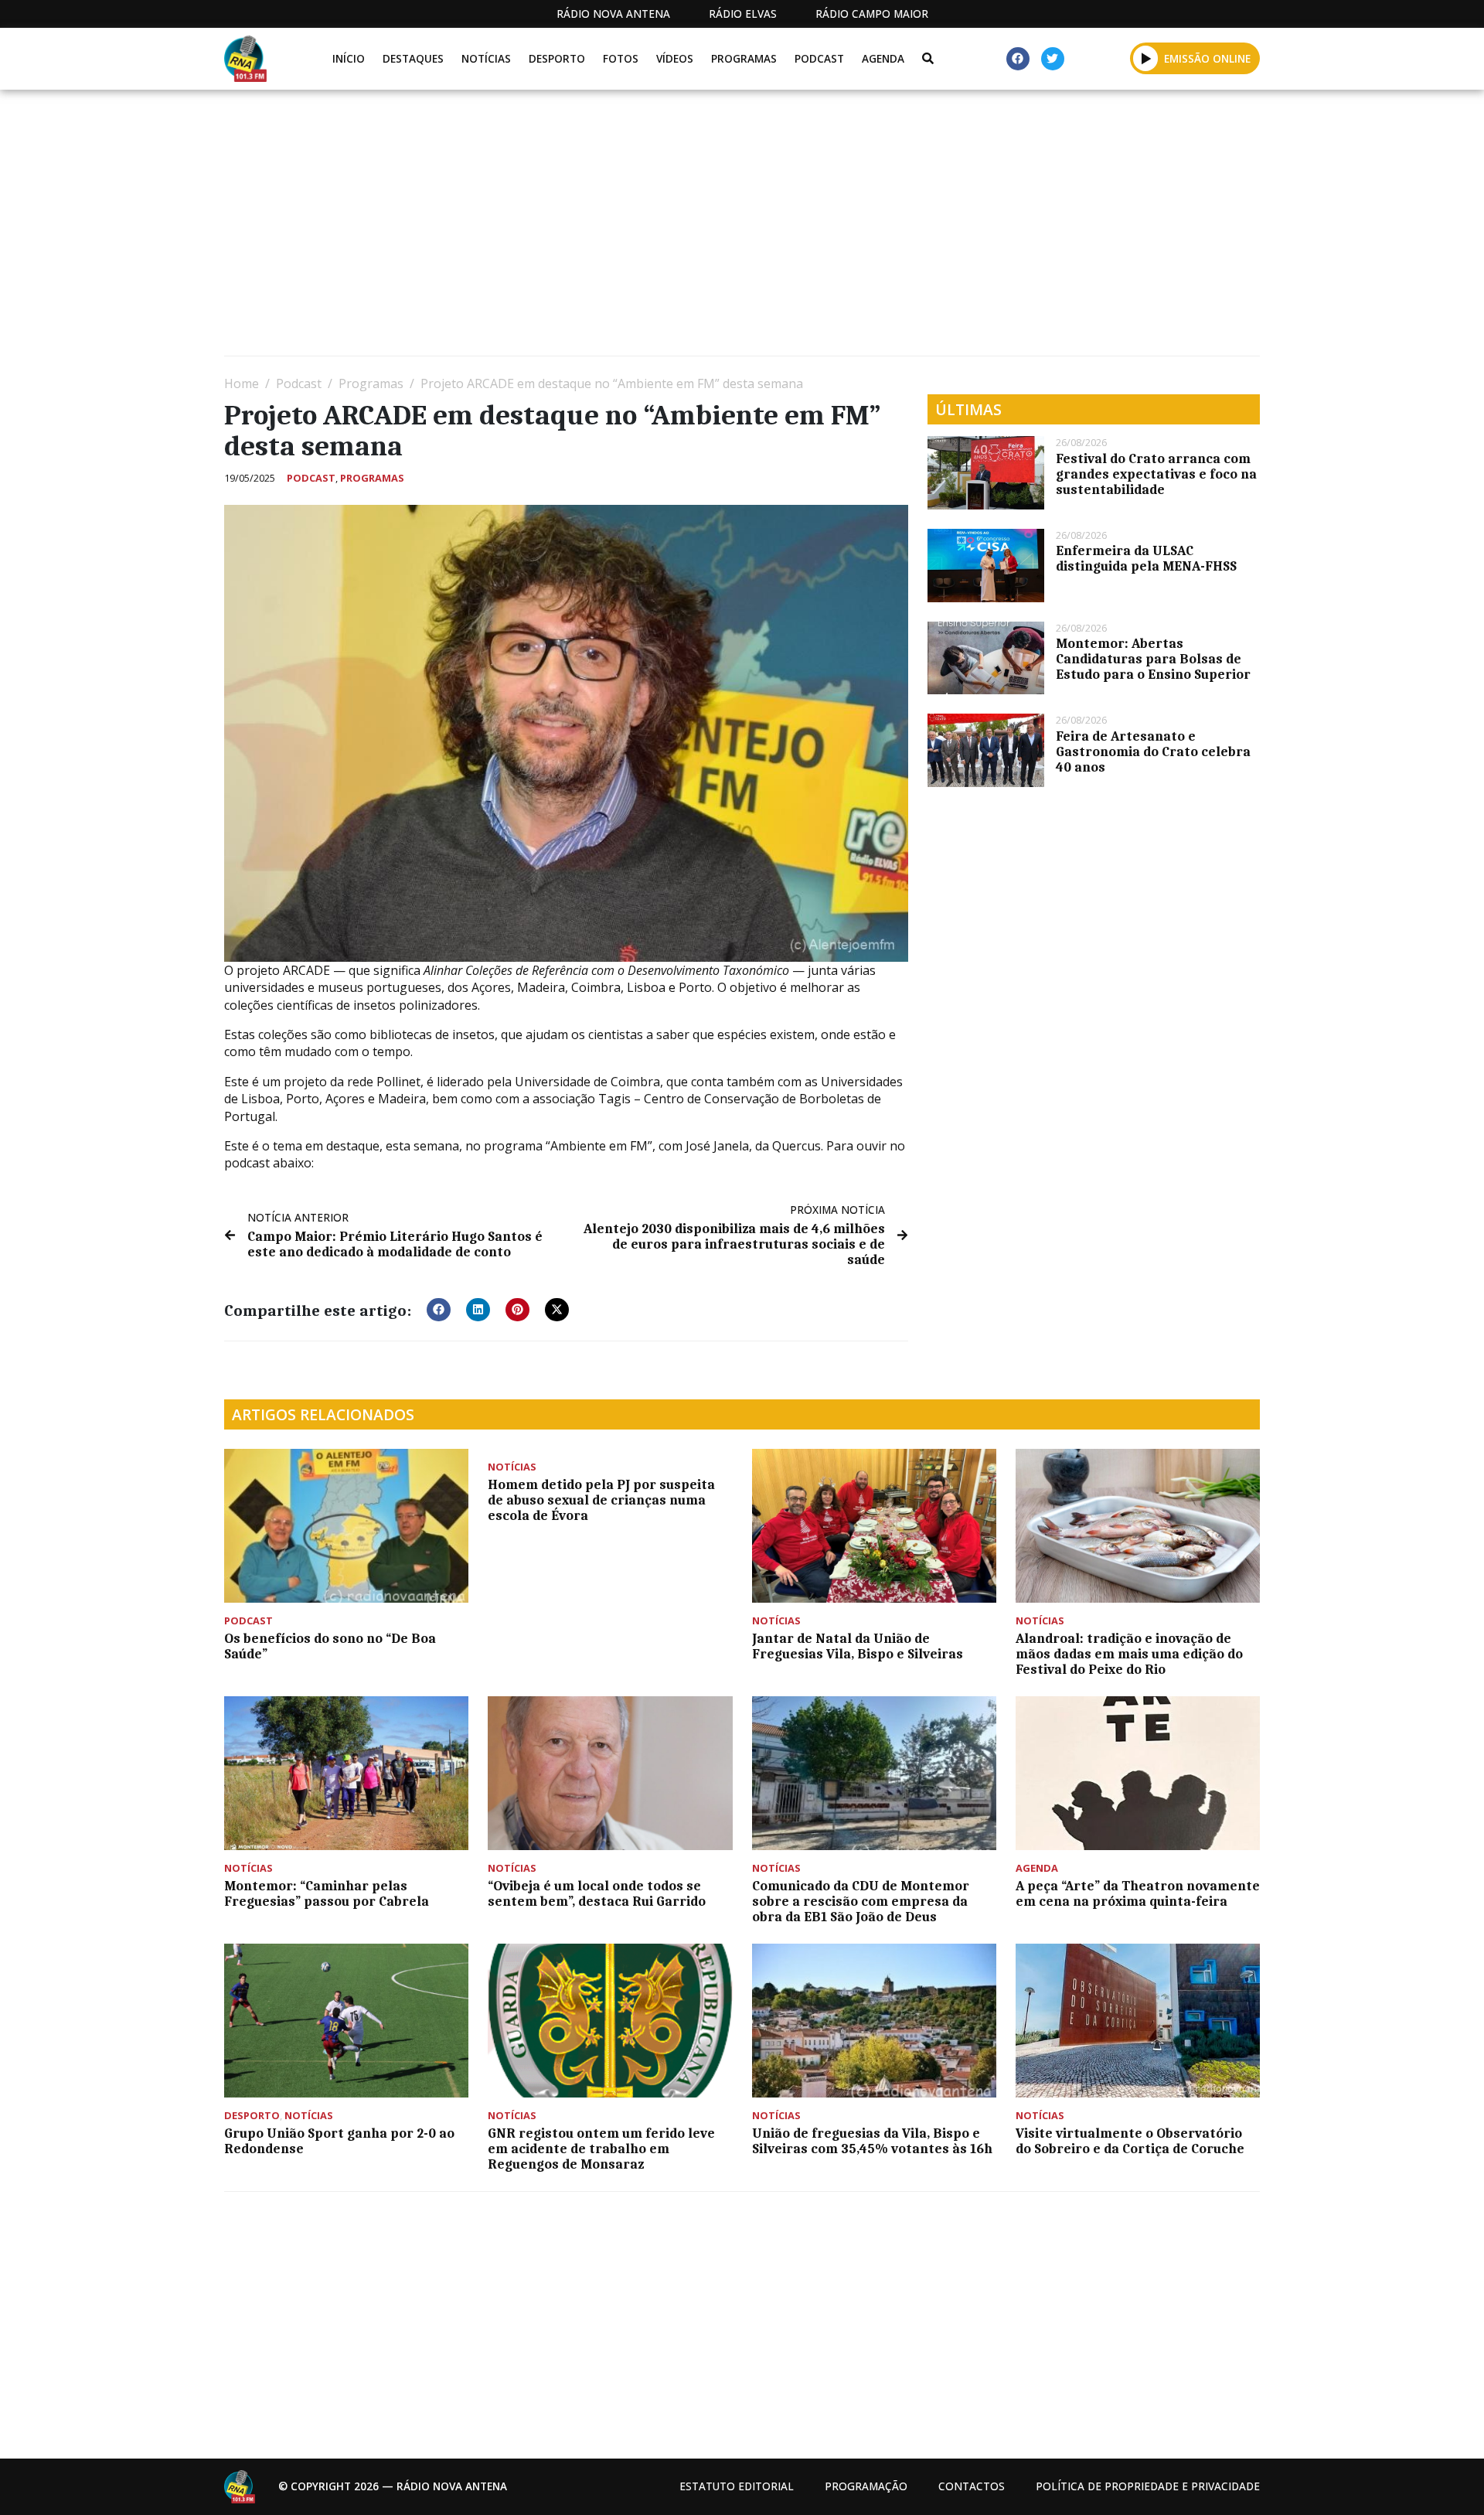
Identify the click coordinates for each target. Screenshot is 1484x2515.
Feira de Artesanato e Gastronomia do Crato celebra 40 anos (1153, 751)
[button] (1146, 58)
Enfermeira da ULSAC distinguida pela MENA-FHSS (1146, 558)
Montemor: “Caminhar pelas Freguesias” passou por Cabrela (327, 1893)
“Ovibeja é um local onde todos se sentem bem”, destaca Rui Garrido (597, 1893)
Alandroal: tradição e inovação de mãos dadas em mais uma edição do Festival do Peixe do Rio (1129, 1654)
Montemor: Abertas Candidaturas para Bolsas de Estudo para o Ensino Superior (1153, 659)
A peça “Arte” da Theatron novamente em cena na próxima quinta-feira (1138, 1893)
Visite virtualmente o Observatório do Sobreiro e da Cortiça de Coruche (1130, 2141)
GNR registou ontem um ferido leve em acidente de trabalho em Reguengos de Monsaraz (601, 2149)
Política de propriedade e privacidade (1148, 2486)
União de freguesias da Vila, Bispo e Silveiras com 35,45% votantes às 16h (872, 2141)
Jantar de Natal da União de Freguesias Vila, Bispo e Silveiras (858, 1646)
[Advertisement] (688, 229)
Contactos (972, 2486)
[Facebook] (1018, 59)
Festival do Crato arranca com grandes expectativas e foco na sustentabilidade (1156, 474)
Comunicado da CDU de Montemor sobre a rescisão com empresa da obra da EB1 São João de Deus (861, 1901)
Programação (866, 2486)
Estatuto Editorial (737, 2486)
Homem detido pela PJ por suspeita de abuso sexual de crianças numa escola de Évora (601, 1500)
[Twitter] (1053, 59)
